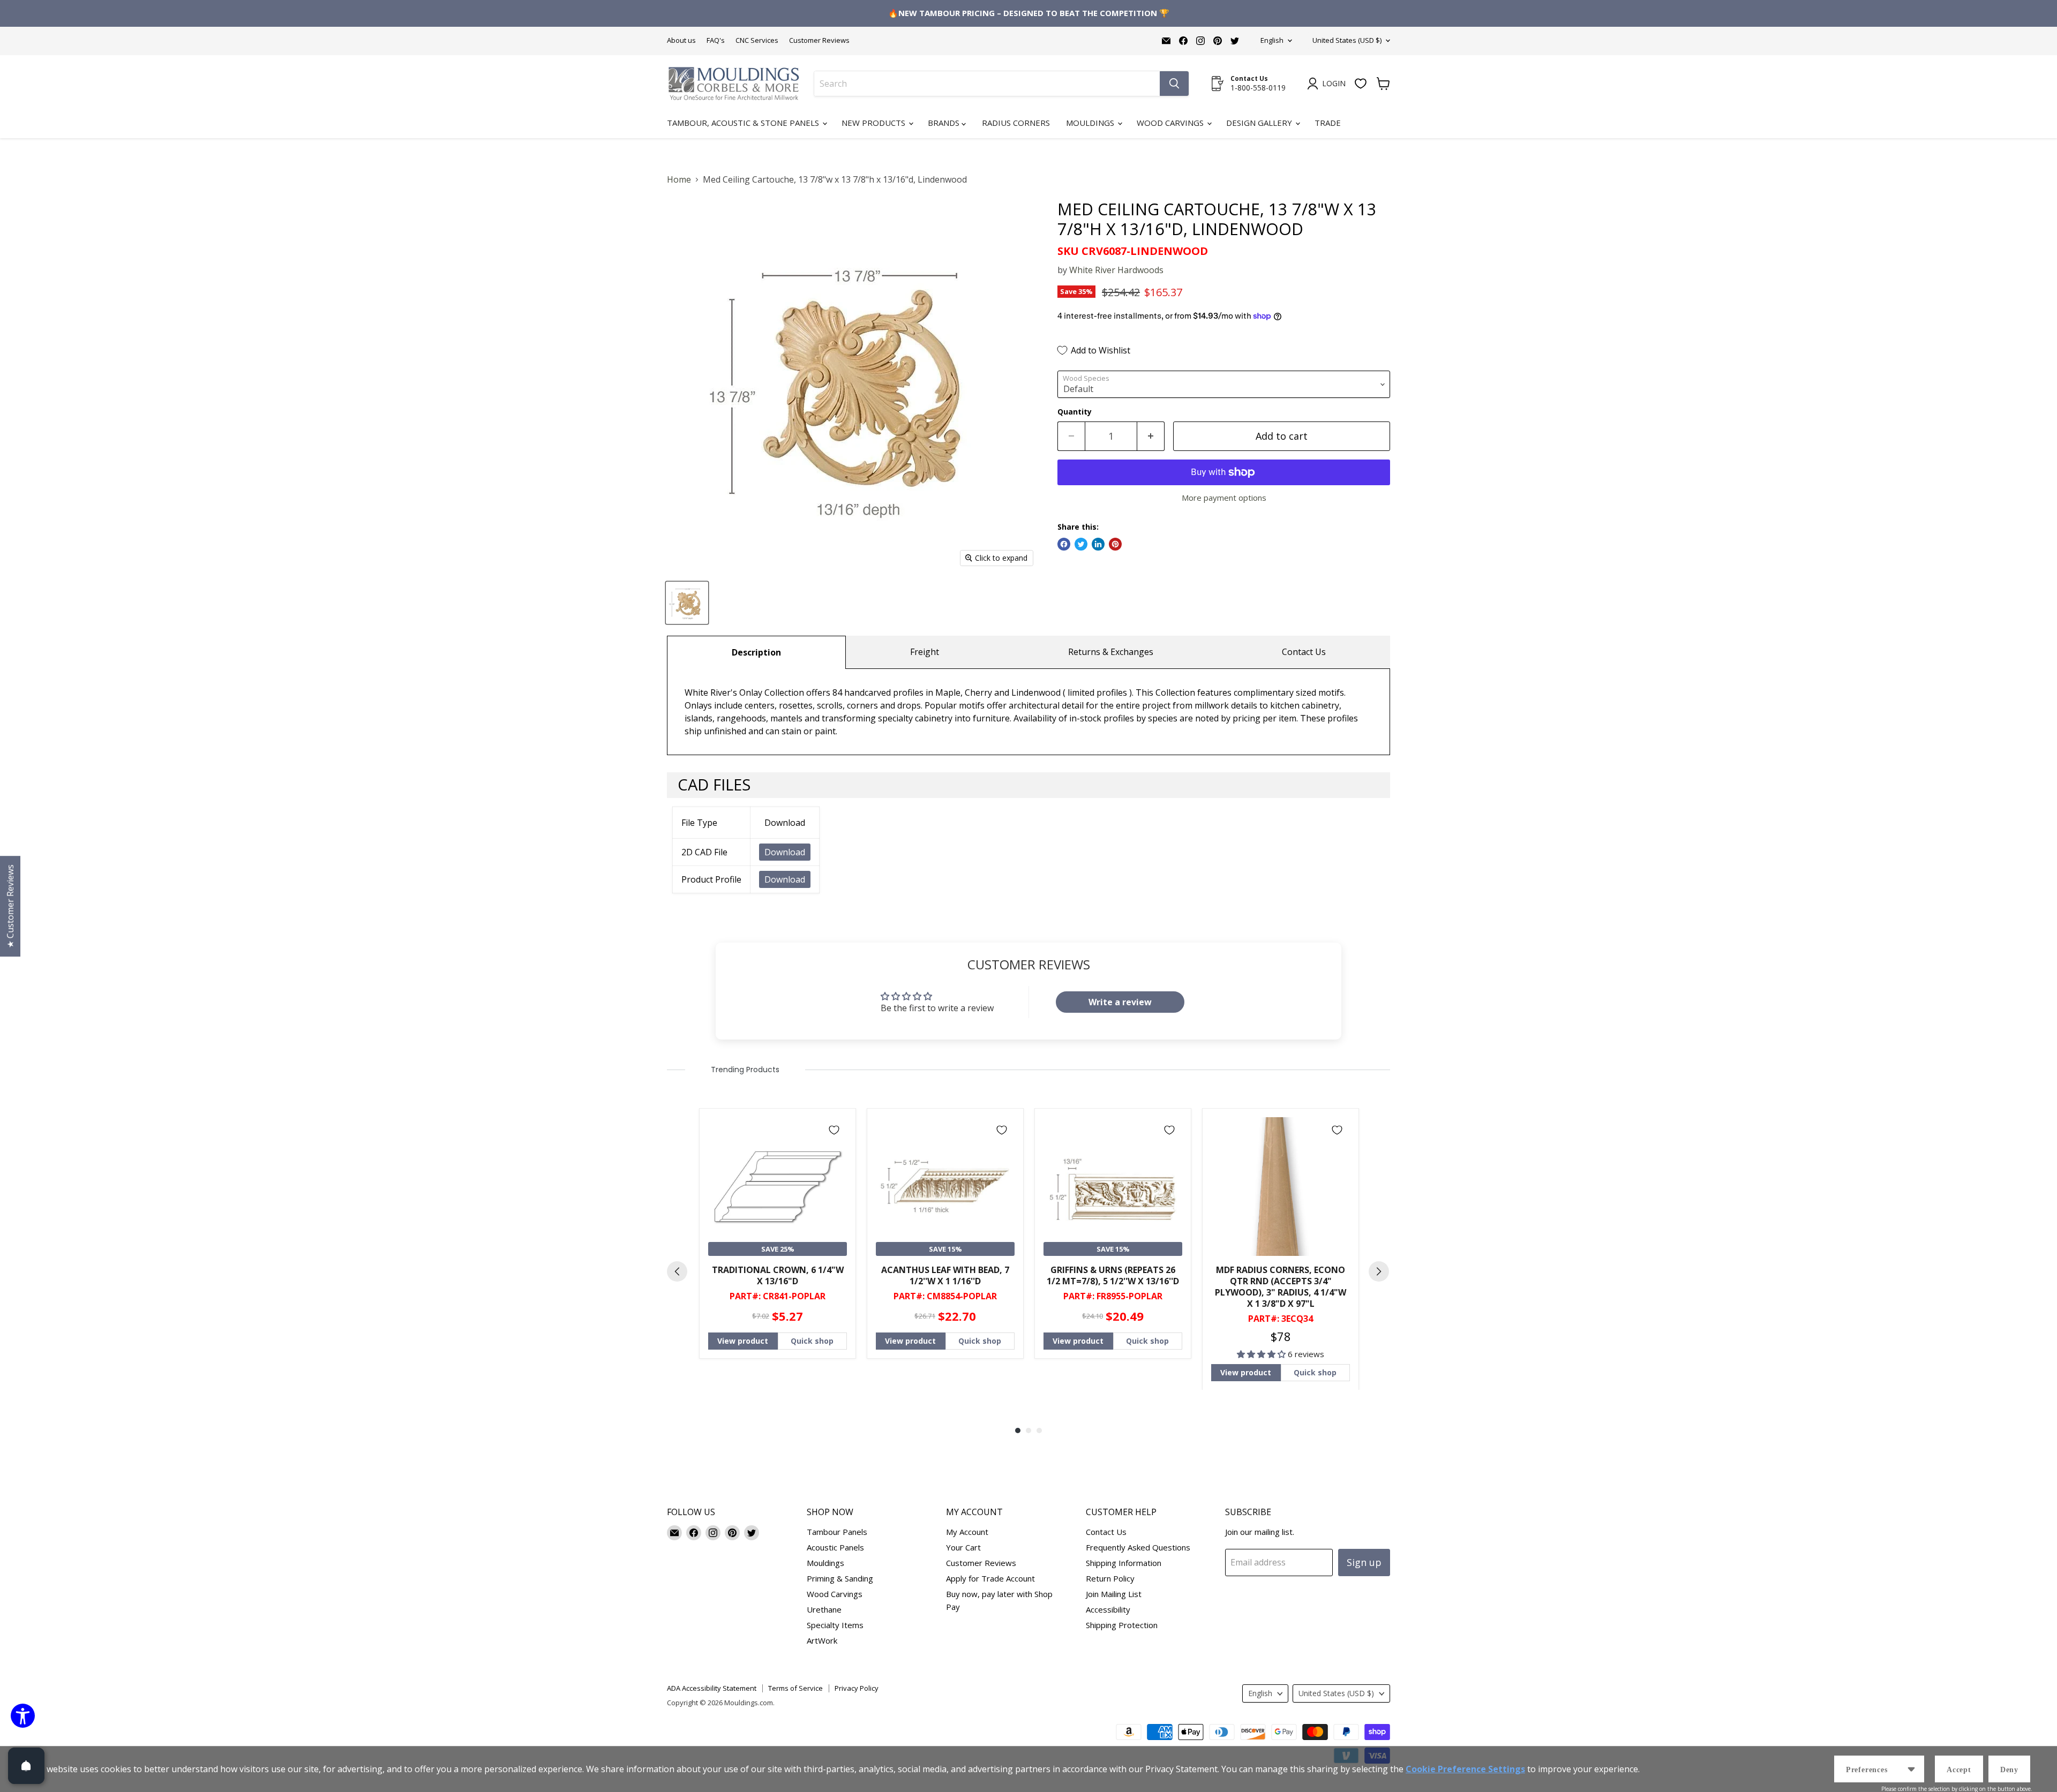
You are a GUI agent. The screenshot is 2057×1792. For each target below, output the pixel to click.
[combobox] (987, 84)
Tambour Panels (837, 1532)
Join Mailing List (1114, 1594)
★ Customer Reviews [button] (10, 906)
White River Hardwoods (1116, 270)
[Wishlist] (1361, 84)
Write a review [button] (1120, 1002)
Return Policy (1110, 1578)
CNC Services (757, 40)
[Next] (1379, 1271)
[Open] (26, 1766)
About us (681, 40)
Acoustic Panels (835, 1547)
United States (1347, 40)
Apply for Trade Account (990, 1578)
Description (756, 652)
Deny (2009, 1770)
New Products (874, 123)
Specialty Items (835, 1625)
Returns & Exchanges (1111, 652)
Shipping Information (1124, 1563)
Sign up (1364, 1562)
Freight (925, 652)
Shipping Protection (1122, 1625)
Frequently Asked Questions (1138, 1547)
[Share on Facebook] (1064, 544)
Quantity (1075, 412)
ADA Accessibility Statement (712, 1688)
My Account (967, 1532)
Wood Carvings (1171, 123)
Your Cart (963, 1547)
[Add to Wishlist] (834, 1130)
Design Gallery (1260, 123)
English (1272, 40)
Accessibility (1108, 1609)
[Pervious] (677, 1271)
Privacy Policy (857, 1688)
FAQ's (716, 40)
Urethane (824, 1609)
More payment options (1224, 498)
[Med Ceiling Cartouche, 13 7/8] (687, 603)
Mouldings (1091, 123)
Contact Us (1304, 652)
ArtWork (822, 1640)
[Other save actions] (1911, 1769)
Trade (1328, 123)
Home (679, 179)
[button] (1262, 1354)
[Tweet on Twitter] (1081, 544)
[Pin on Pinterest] (1115, 544)
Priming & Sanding (840, 1578)
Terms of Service (795, 1688)
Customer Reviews (819, 40)
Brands (945, 123)
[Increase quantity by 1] (1151, 436)
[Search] (1174, 84)
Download (785, 852)
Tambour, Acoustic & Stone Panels (744, 123)
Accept (1959, 1770)
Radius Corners (1016, 123)
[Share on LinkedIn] (1098, 544)
